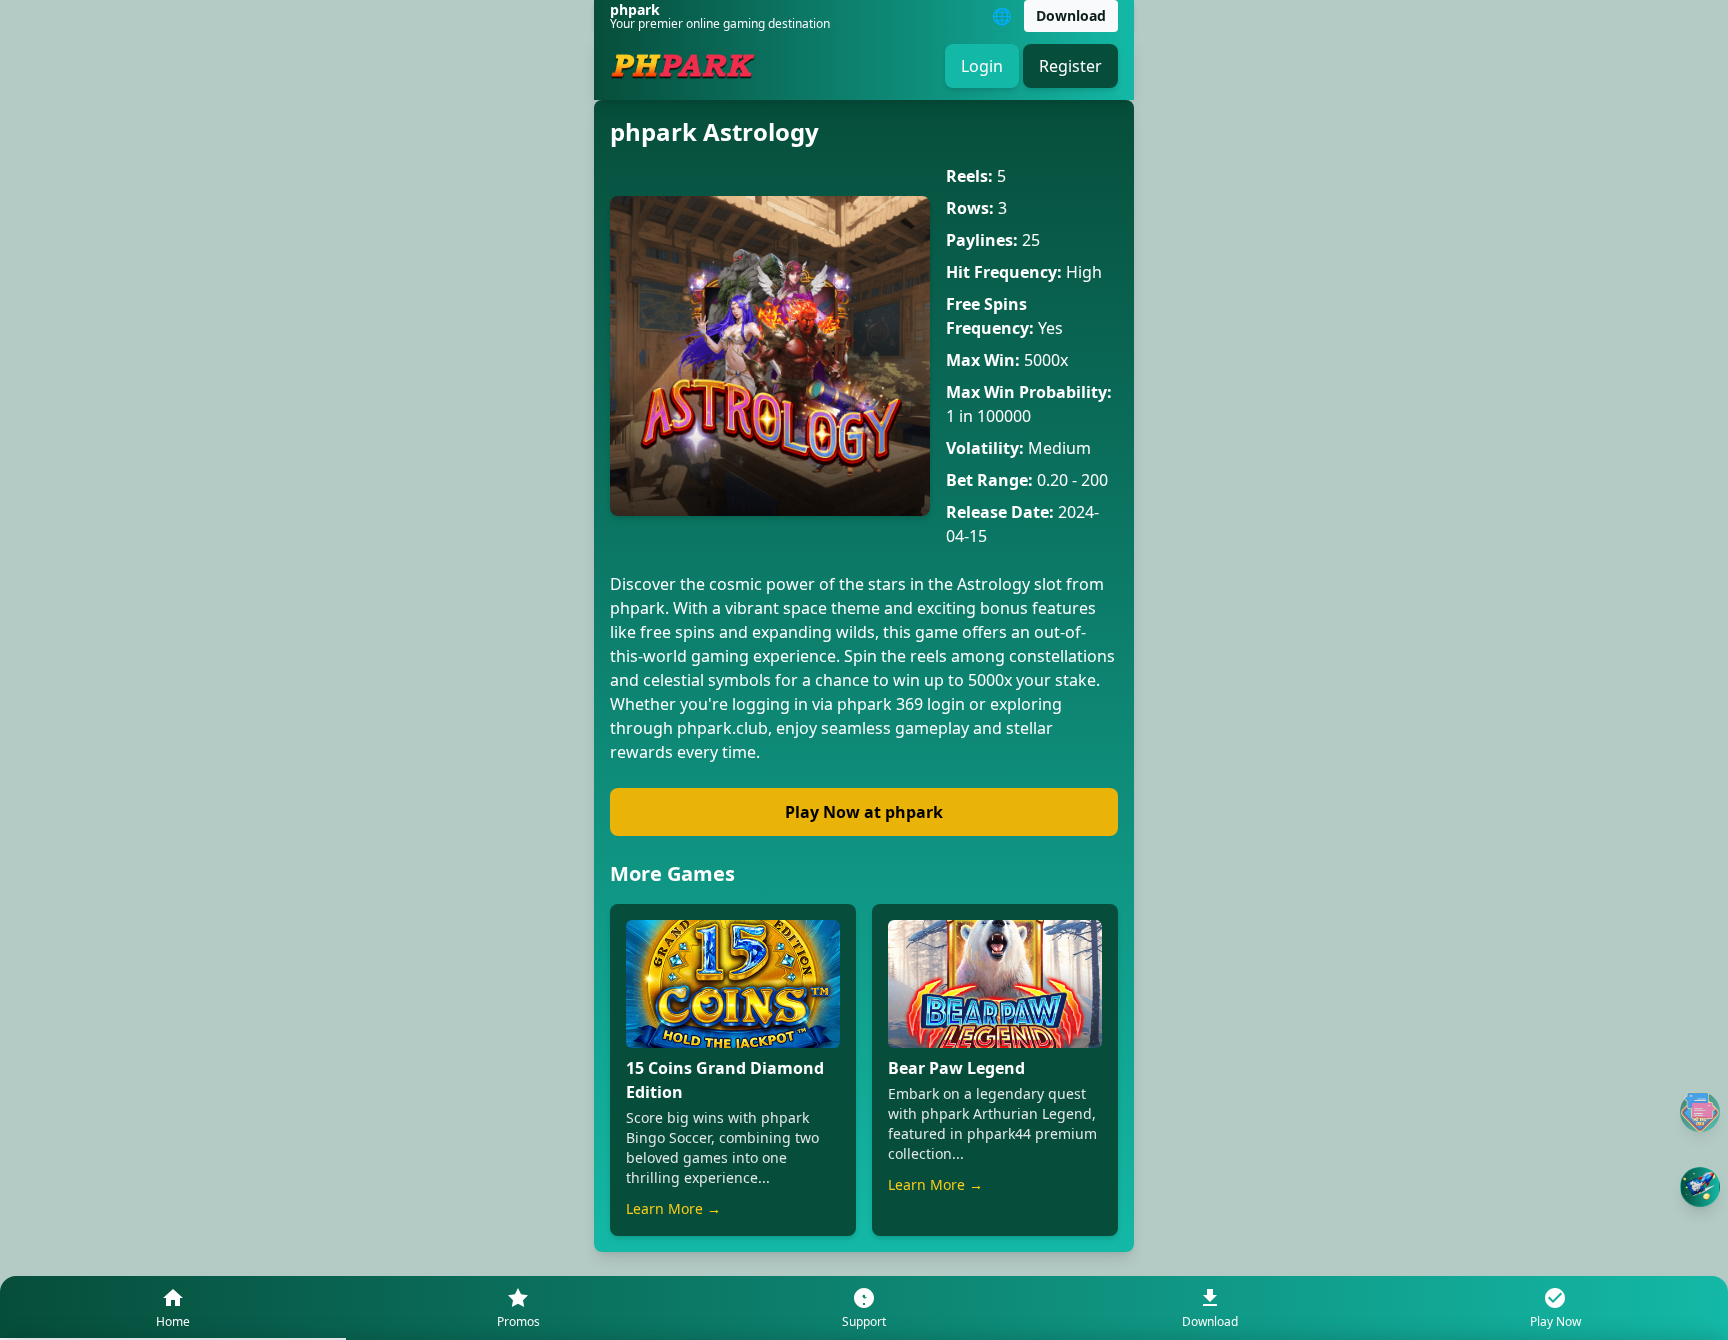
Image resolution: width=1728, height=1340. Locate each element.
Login (982, 66)
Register (1070, 66)
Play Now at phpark (864, 812)
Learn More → (673, 1208)
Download (1071, 15)
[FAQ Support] (1700, 1112)
